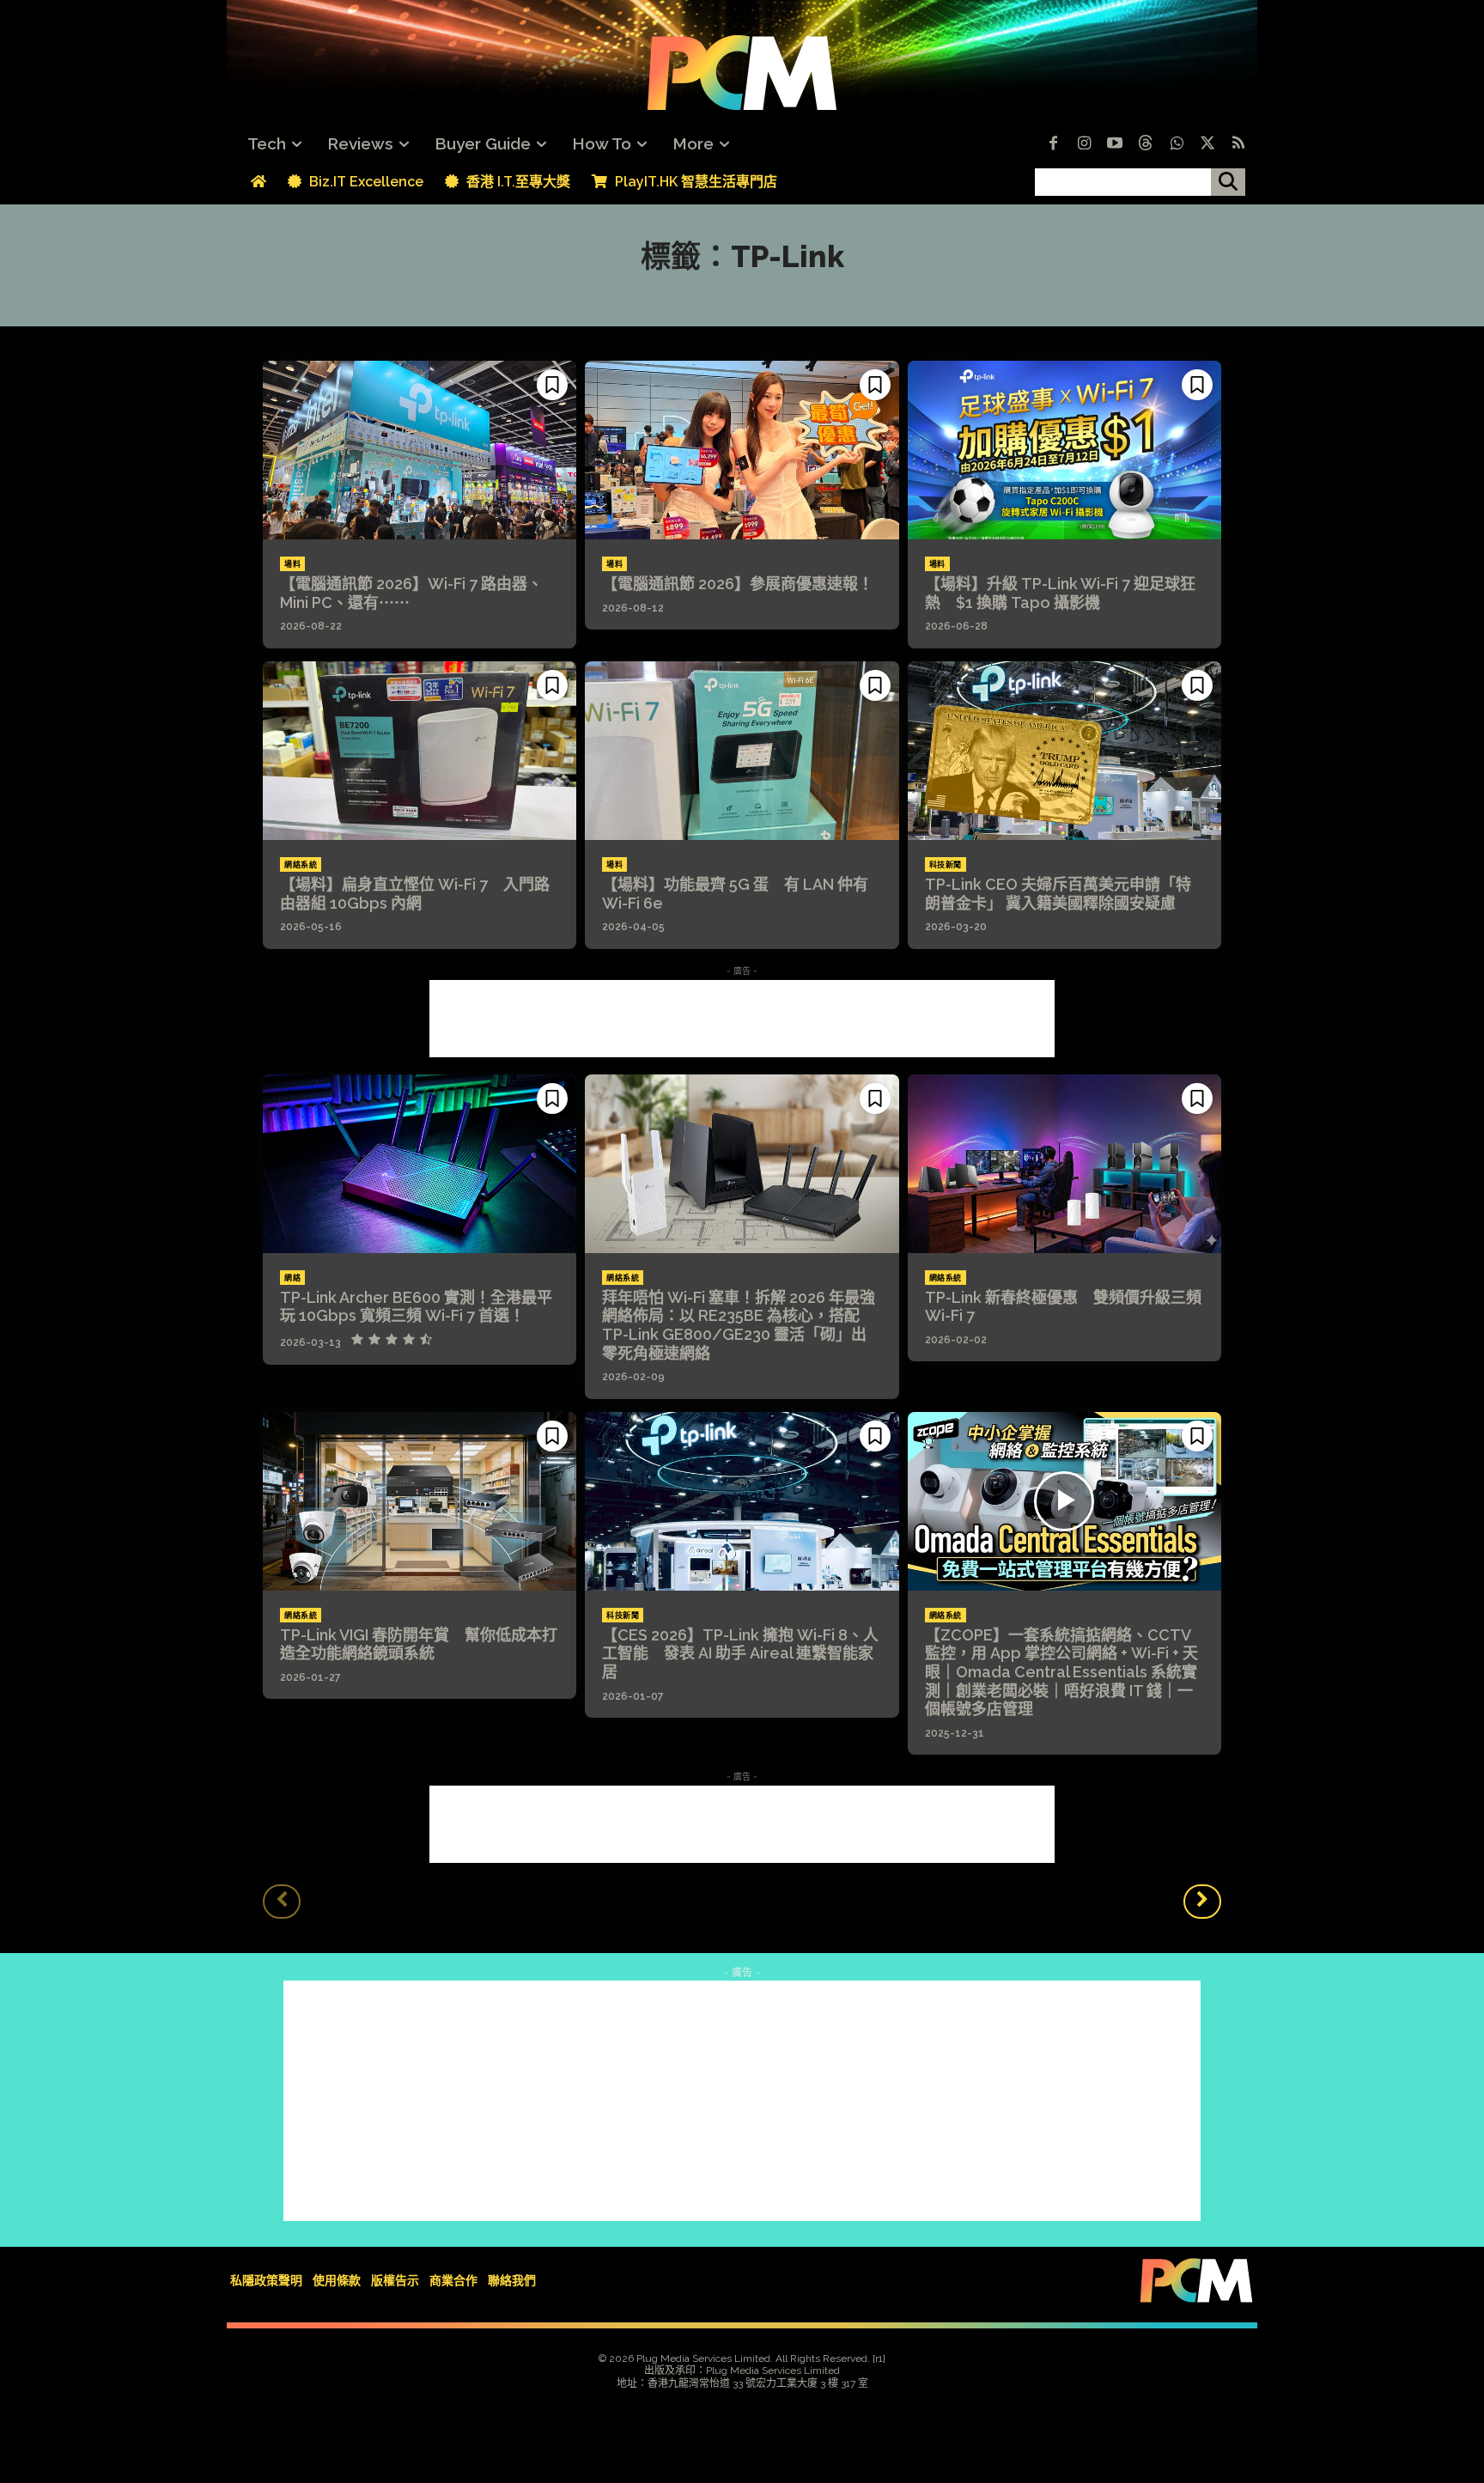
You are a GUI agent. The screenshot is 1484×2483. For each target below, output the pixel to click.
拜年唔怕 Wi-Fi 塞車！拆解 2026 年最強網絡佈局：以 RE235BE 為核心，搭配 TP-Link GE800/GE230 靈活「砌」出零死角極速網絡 (739, 1325)
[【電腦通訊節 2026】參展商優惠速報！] (742, 450)
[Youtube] (1115, 144)
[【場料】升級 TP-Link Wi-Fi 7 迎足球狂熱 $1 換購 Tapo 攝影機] (1064, 450)
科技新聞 (946, 865)
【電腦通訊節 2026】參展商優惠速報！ (738, 584)
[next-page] (1202, 1902)
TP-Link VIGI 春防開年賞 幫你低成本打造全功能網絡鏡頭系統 (419, 1644)
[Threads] (1146, 144)
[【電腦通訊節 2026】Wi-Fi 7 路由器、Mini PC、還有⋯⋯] (420, 450)
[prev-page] (282, 1902)
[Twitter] (1207, 144)
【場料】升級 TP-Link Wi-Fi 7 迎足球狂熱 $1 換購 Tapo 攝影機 (1060, 593)
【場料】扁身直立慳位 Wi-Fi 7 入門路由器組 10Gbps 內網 (415, 894)
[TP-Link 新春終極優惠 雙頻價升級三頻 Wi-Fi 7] (1064, 1164)
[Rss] (1238, 144)
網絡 (292, 1278)
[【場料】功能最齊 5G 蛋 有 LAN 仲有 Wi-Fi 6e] (742, 751)
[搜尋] (1228, 182)
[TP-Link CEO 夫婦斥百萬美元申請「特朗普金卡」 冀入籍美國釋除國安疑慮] (1064, 751)
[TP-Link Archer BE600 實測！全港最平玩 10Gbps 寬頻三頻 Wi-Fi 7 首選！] (420, 1164)
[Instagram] (1084, 144)
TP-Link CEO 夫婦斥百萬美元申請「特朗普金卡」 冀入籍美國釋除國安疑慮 (1058, 894)
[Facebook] (1053, 144)
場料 (292, 564)
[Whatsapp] (1177, 144)
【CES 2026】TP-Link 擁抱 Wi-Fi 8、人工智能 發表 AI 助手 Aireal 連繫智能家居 (740, 1653)
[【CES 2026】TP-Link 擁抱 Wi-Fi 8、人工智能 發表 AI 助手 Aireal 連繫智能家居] (742, 1501)
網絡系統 (301, 865)
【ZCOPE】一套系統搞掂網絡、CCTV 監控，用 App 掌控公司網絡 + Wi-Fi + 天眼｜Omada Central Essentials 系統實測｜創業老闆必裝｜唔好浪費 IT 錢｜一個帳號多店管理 (1061, 1672)
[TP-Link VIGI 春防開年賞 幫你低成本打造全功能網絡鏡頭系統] (420, 1501)
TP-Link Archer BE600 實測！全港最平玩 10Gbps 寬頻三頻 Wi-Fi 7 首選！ (416, 1307)
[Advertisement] (742, 1019)
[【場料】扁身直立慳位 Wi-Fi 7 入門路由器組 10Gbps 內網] (420, 751)
